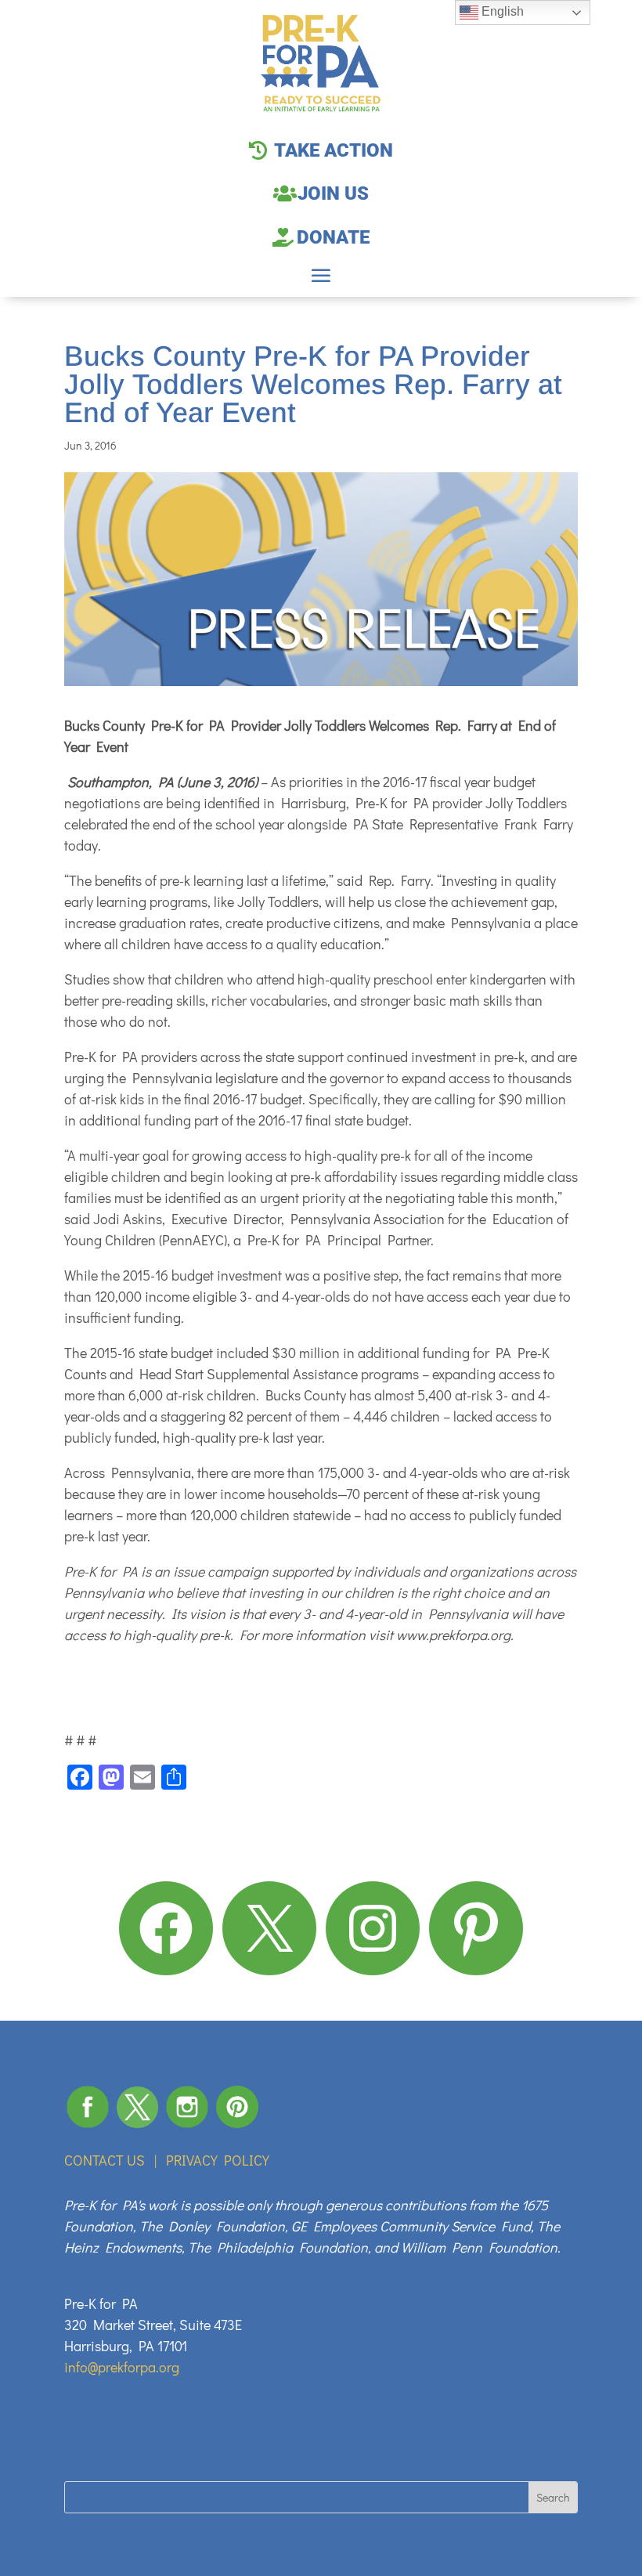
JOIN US (333, 193)
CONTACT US (105, 2160)
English (501, 11)
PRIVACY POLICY (218, 2160)
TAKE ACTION (334, 150)
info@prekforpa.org (122, 2367)
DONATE (333, 237)
